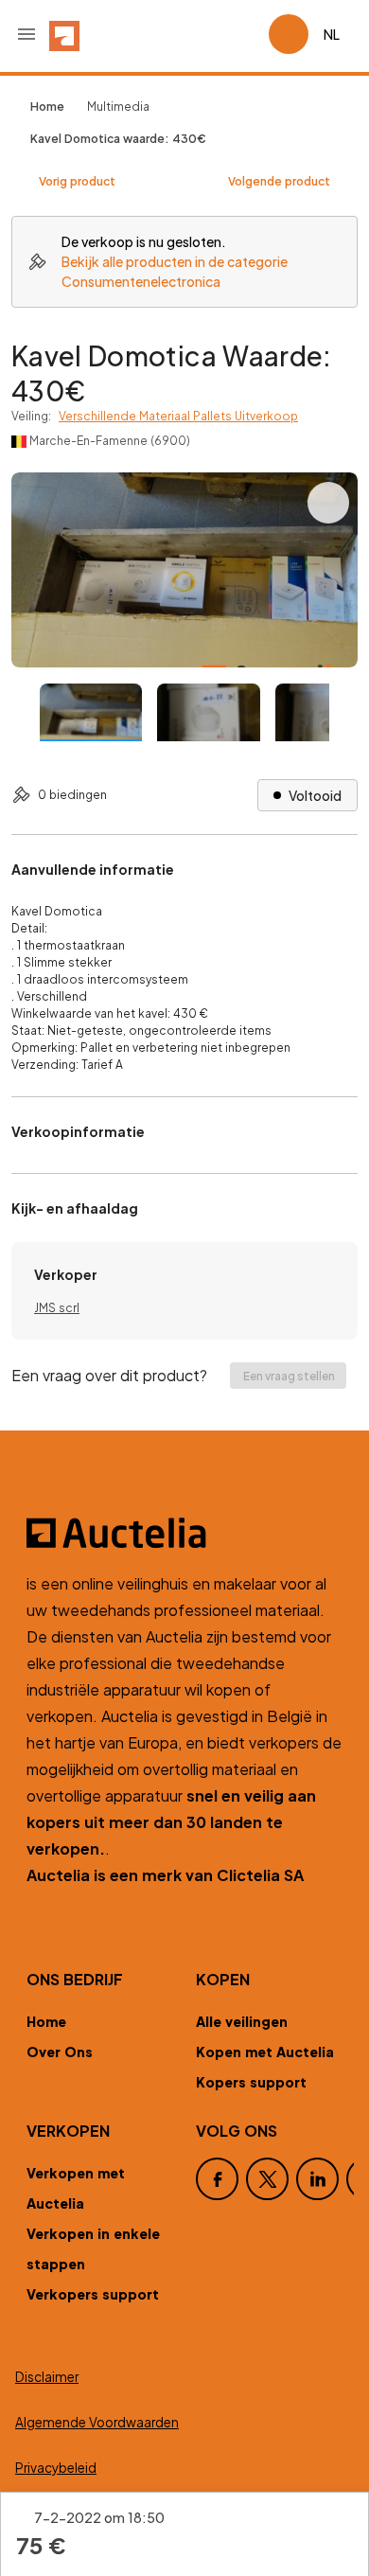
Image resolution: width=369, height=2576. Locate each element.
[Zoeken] (201, 34)
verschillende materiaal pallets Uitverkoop (178, 416)
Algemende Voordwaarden (97, 2422)
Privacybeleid (56, 2468)
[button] (26, 34)
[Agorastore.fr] (184, 1533)
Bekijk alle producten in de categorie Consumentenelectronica (175, 271)
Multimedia (118, 107)
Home (46, 2021)
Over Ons (60, 2052)
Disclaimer (47, 2377)
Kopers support (251, 2082)
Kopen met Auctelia (265, 2052)
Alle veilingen (242, 2021)
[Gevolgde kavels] (246, 34)
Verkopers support (93, 2294)
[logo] (64, 34)
